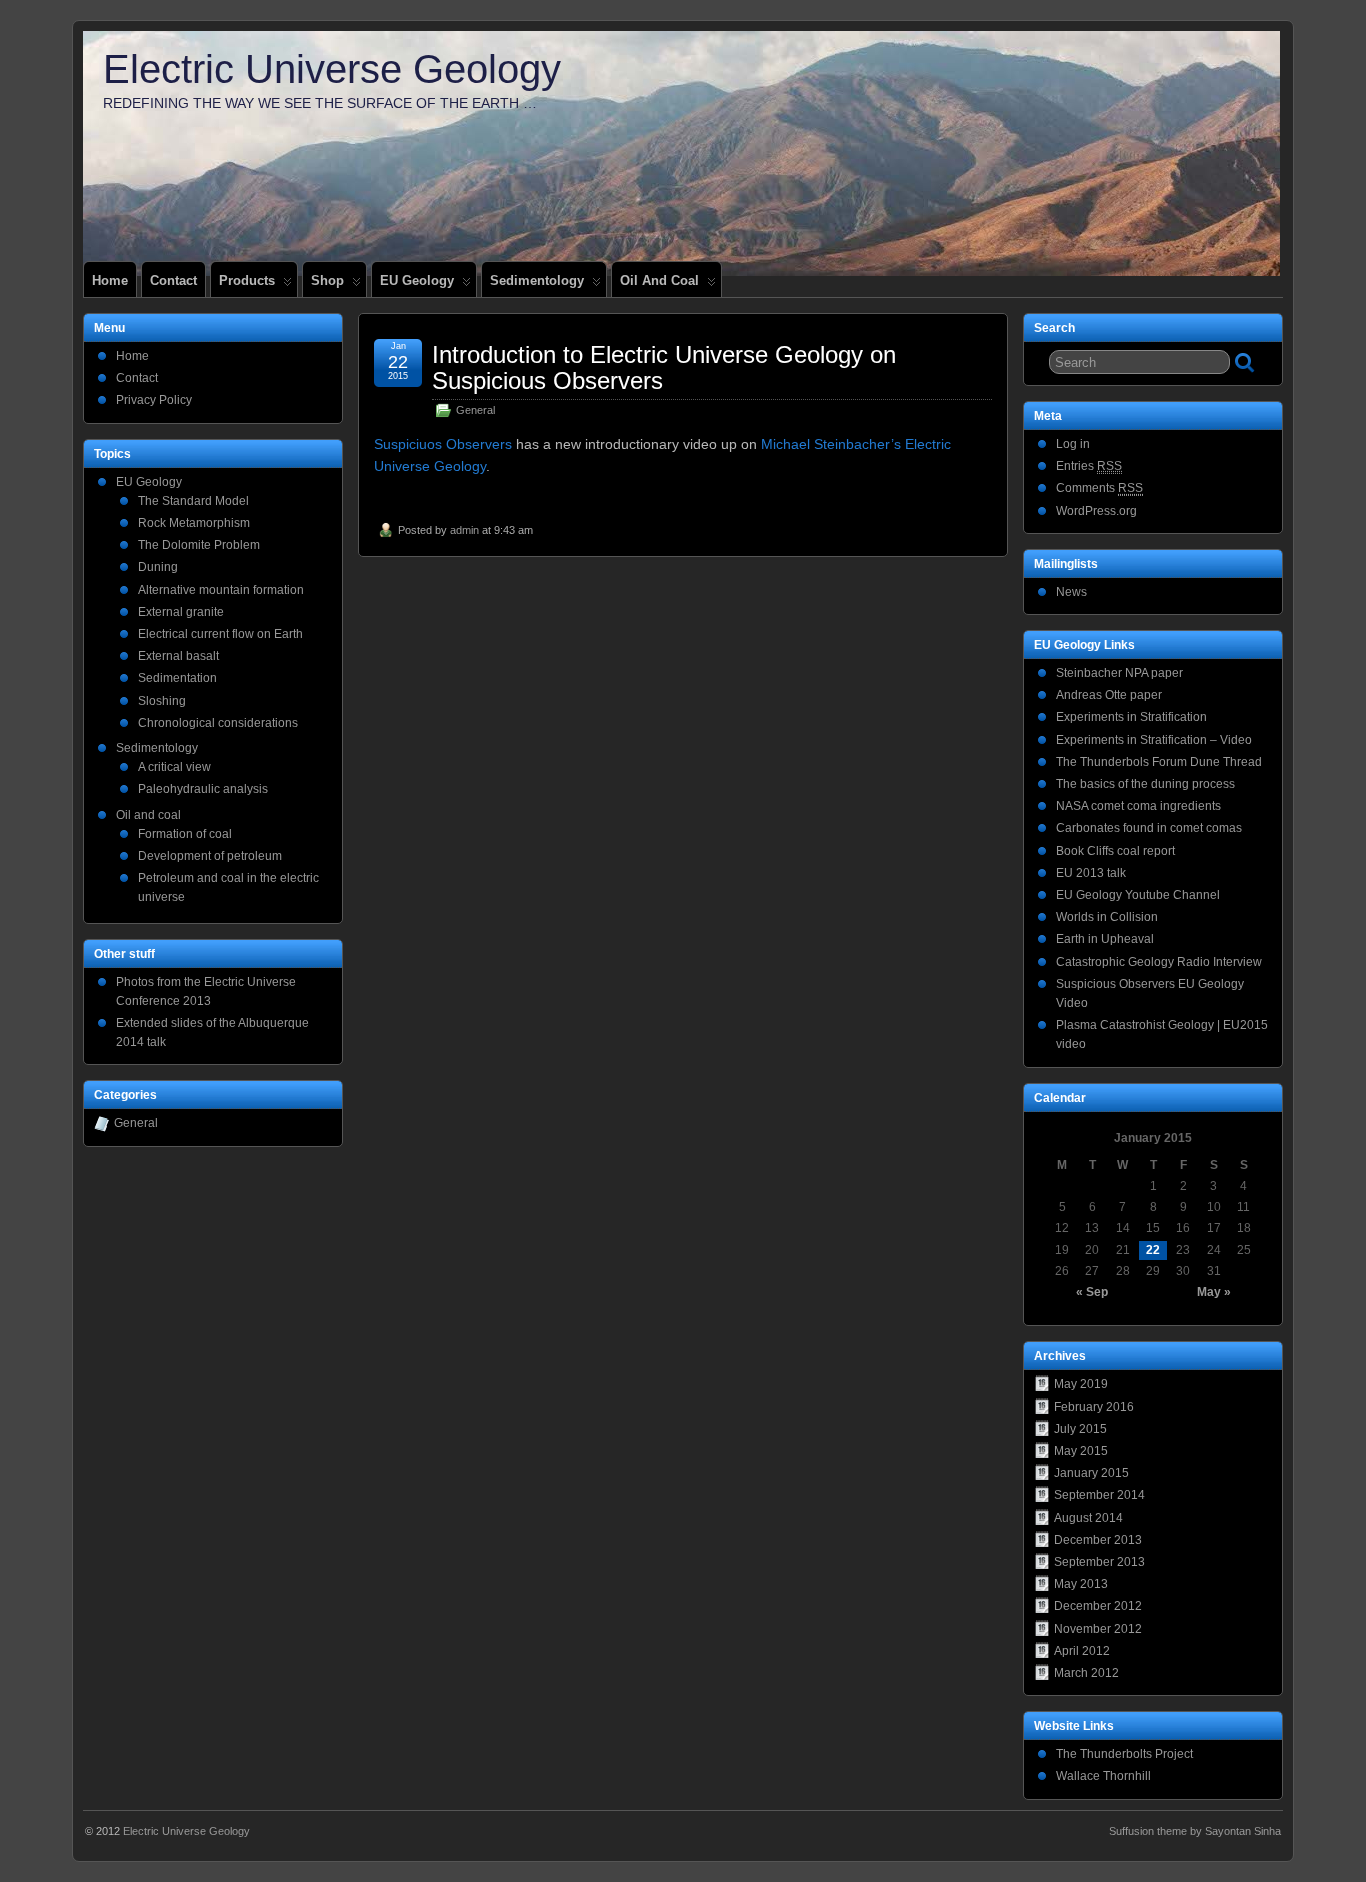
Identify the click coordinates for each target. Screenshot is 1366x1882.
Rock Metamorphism (194, 523)
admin (464, 530)
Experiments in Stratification (1131, 717)
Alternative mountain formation (221, 590)
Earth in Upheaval (1105, 939)
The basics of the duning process (1145, 784)
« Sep (1092, 1292)
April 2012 (1082, 1651)
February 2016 (1094, 1407)
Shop (327, 280)
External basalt (178, 656)
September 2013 (1099, 1562)
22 (1153, 1250)
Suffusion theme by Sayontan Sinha (1195, 1831)
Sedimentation (177, 678)
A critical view (174, 767)
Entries (1089, 466)
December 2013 (1098, 1540)
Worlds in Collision (1107, 917)
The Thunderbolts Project (1124, 1754)
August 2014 (1088, 1518)
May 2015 (1081, 1451)
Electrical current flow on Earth (220, 634)
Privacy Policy (154, 400)
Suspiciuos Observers (443, 444)
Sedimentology (537, 280)
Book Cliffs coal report (1115, 851)
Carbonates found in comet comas (1149, 828)
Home (110, 280)
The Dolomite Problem (199, 545)
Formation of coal (185, 834)
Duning (158, 567)
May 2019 (1081, 1384)
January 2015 (1091, 1473)
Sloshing (162, 701)
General (475, 410)
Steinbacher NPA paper (1119, 673)
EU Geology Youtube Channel (1138, 895)
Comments (1099, 488)
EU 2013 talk (1091, 873)
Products (247, 280)
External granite (181, 612)
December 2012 (1098, 1606)
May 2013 (1081, 1584)
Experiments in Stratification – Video (1154, 740)
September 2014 (1099, 1495)
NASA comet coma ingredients (1138, 806)
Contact (173, 280)
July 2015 (1080, 1429)
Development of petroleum (210, 856)
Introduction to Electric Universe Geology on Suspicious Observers (664, 367)
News (1071, 592)
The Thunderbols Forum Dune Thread (1159, 762)
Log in (1073, 444)
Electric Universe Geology (332, 69)
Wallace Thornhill (1103, 1776)
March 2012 (1086, 1673)
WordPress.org (1096, 511)
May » (1214, 1292)
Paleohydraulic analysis (203, 789)
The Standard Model (193, 501)
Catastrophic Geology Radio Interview (1159, 962)
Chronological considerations (218, 723)
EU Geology (417, 280)
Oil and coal (659, 280)
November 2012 (1098, 1629)
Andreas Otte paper (1109, 695)
